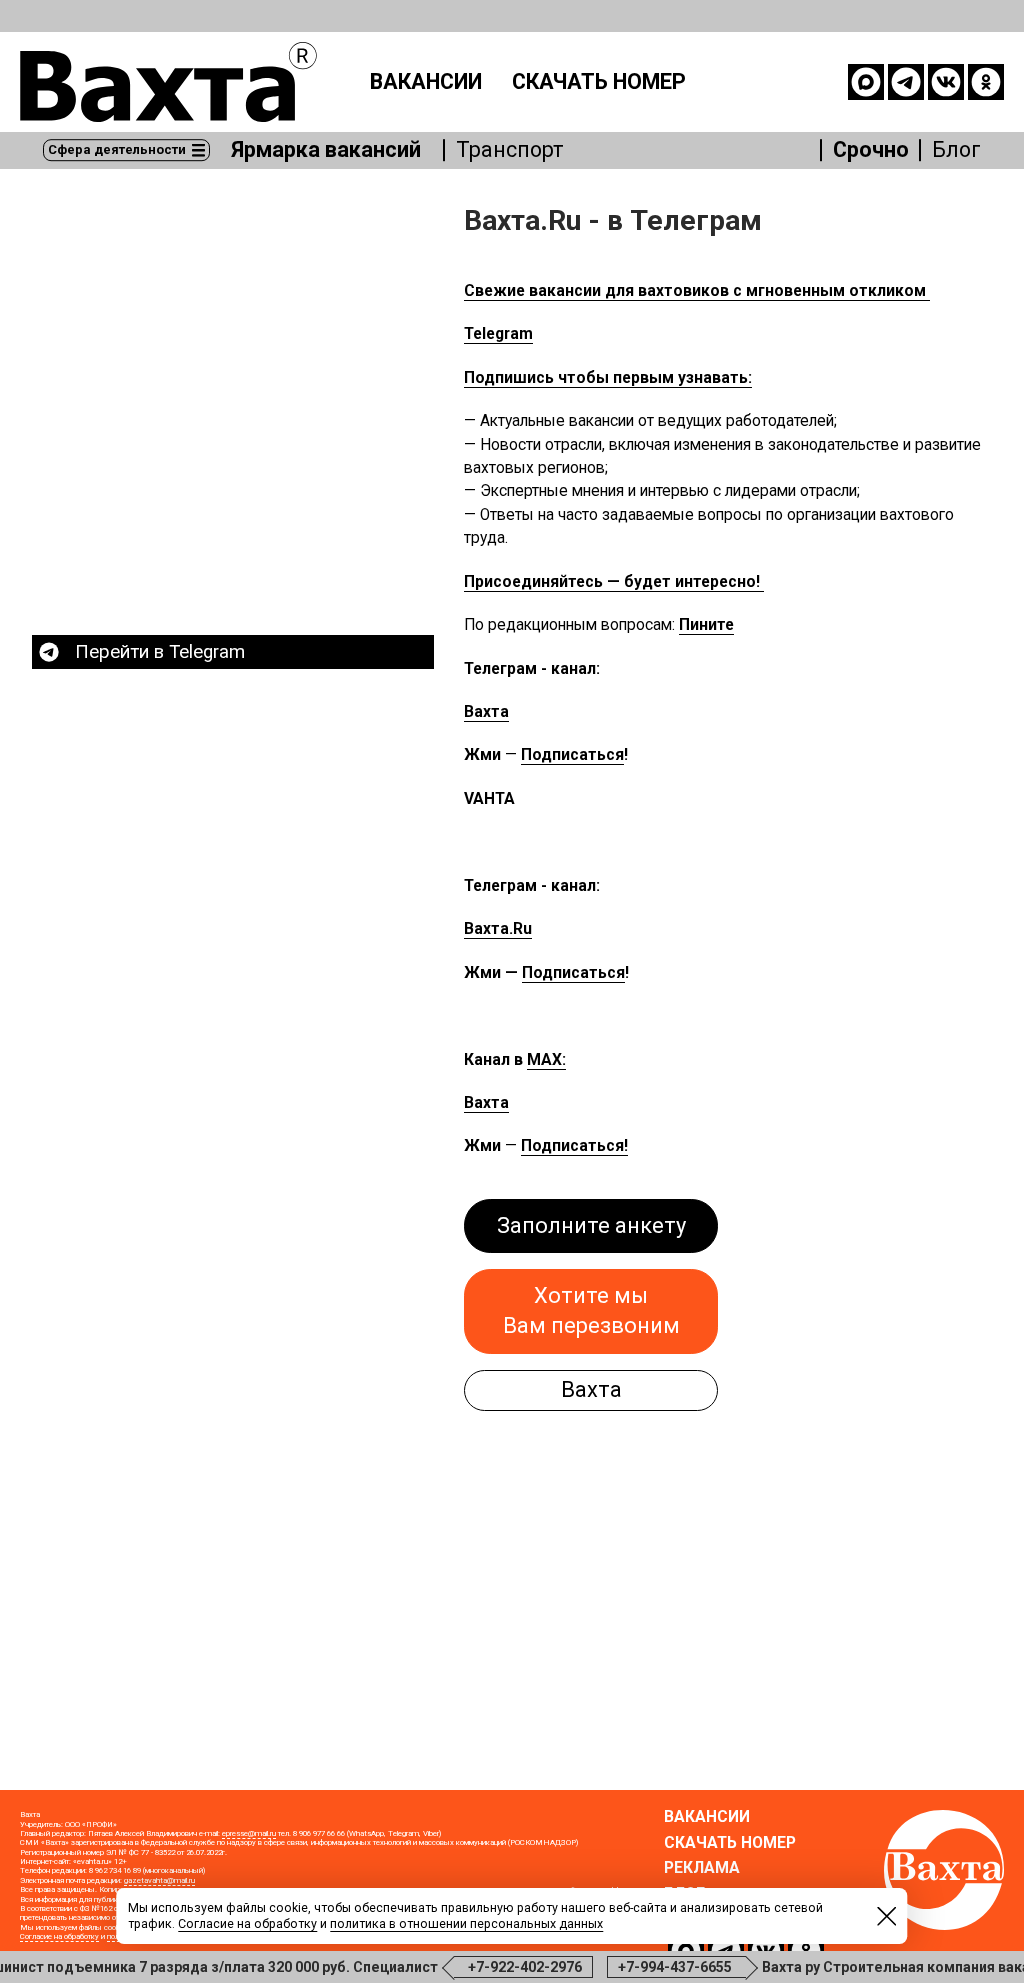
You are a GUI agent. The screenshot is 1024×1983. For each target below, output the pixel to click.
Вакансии (426, 82)
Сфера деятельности (117, 149)
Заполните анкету (591, 1225)
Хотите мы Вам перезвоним (591, 1311)
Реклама (702, 1869)
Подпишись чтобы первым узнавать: (608, 378)
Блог (956, 151)
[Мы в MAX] (866, 82)
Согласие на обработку (59, 1936)
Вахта (486, 712)
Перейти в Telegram (160, 652)
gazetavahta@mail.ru (159, 1880)
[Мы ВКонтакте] (946, 82)
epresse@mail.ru (249, 1833)
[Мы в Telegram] (906, 82)
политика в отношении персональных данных (466, 1923)
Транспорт (510, 151)
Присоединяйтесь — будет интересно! (614, 582)
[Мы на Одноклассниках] (986, 82)
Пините (706, 625)
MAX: (546, 1060)
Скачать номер (599, 82)
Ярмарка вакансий (326, 151)
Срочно (871, 151)
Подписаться (572, 755)
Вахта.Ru (498, 929)
